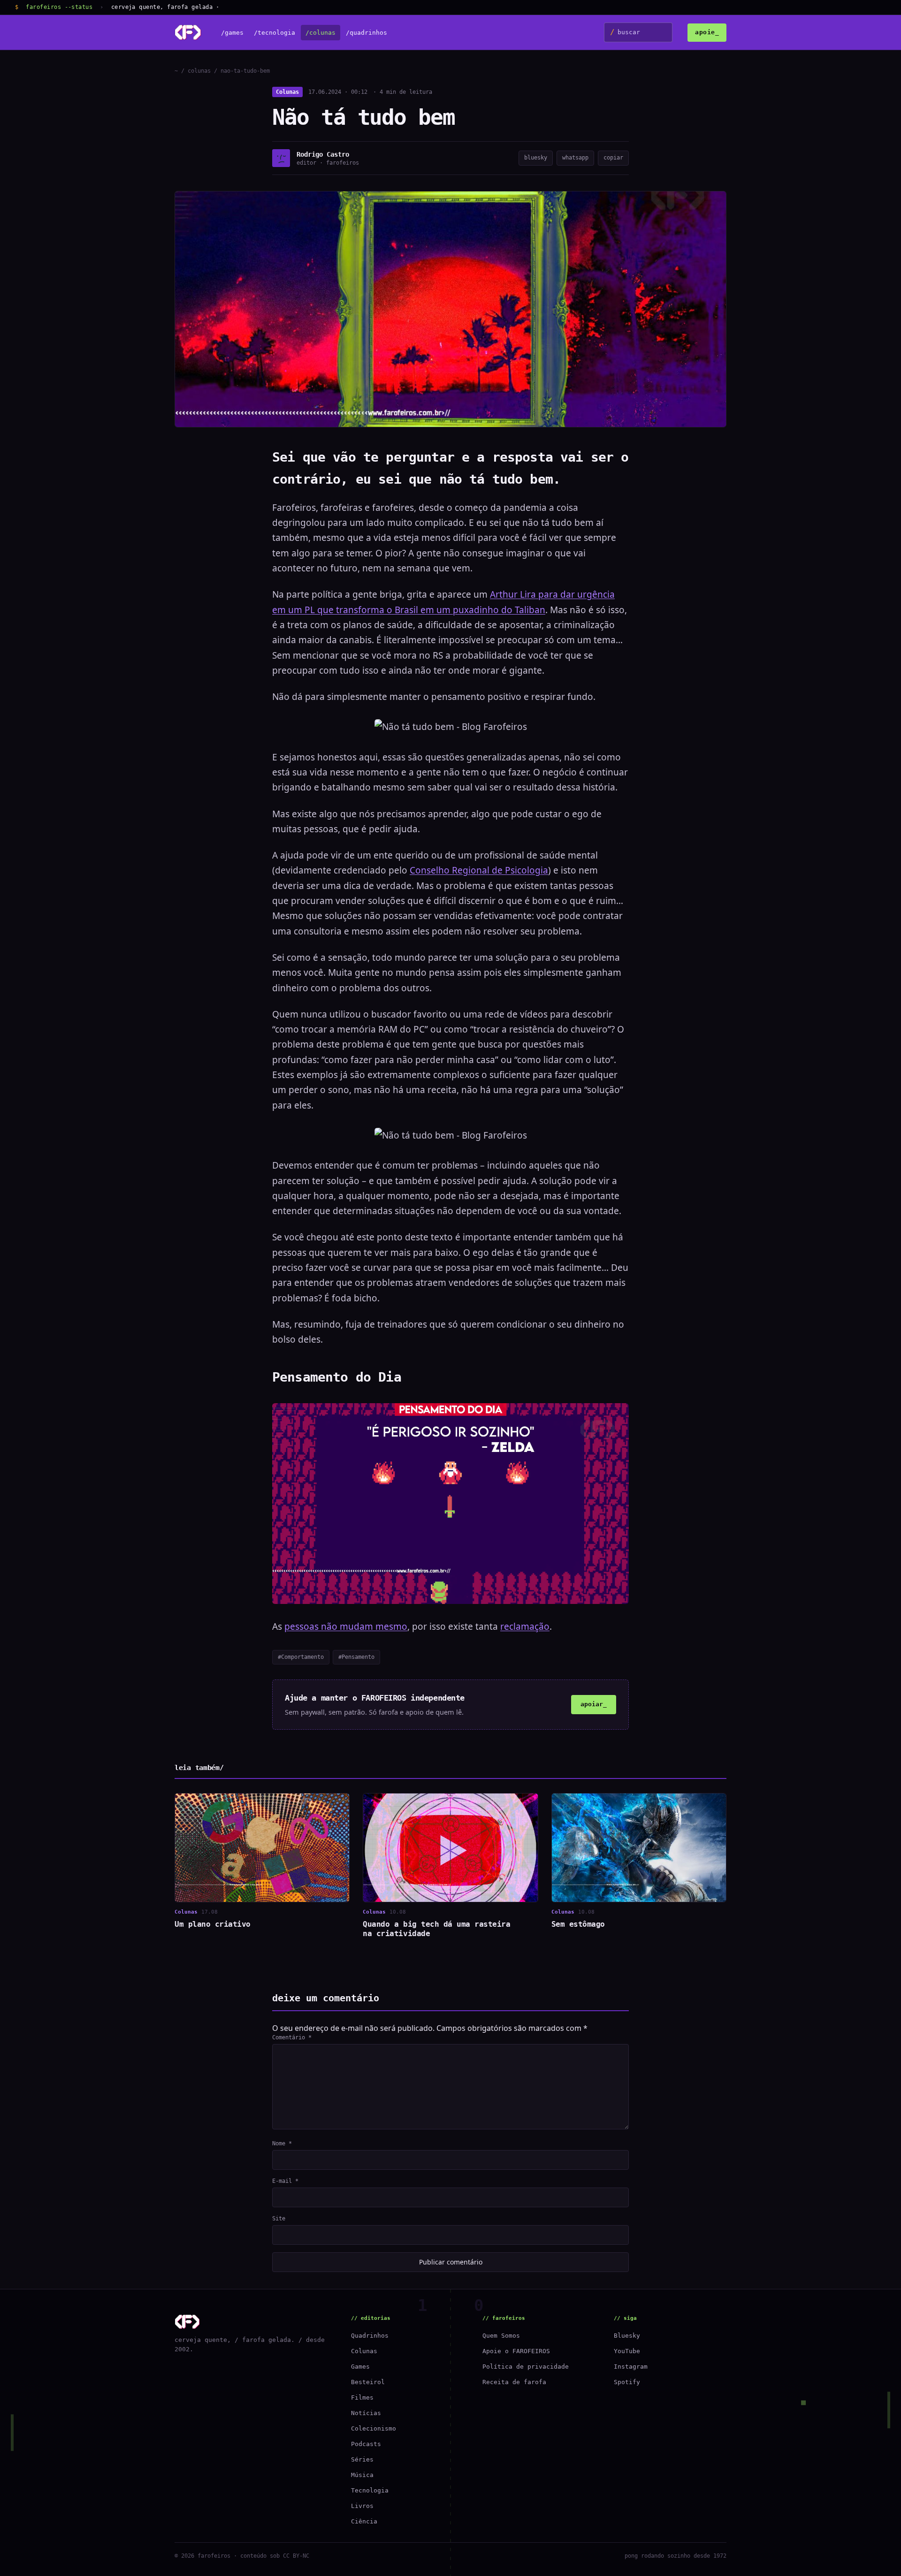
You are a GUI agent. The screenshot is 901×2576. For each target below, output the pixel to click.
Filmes (362, 2397)
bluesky (536, 158)
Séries (362, 2459)
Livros (362, 2506)
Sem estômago (578, 1924)
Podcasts (366, 2444)
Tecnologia (370, 2490)
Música (362, 2475)
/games (232, 33)
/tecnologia (275, 33)
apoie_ (707, 32)
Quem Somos (501, 2336)
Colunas (287, 92)
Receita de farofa (514, 2382)
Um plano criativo (213, 1924)
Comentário (292, 2037)
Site (279, 2219)
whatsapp (575, 158)
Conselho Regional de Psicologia (479, 870)
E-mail (285, 2181)
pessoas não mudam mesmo (346, 1626)
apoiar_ (594, 1704)
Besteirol (368, 2382)
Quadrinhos (370, 2336)
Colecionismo (374, 2428)
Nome (282, 2143)
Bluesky (627, 2336)
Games (360, 2367)
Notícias (366, 2413)
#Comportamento (301, 1657)
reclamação (525, 1626)
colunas (199, 71)
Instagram (631, 2367)
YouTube (627, 2351)
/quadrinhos (367, 33)
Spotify (627, 2382)
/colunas (321, 33)
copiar (613, 158)
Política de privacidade (526, 2367)
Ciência (364, 2521)
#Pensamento (356, 1657)
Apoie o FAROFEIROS (516, 2351)
